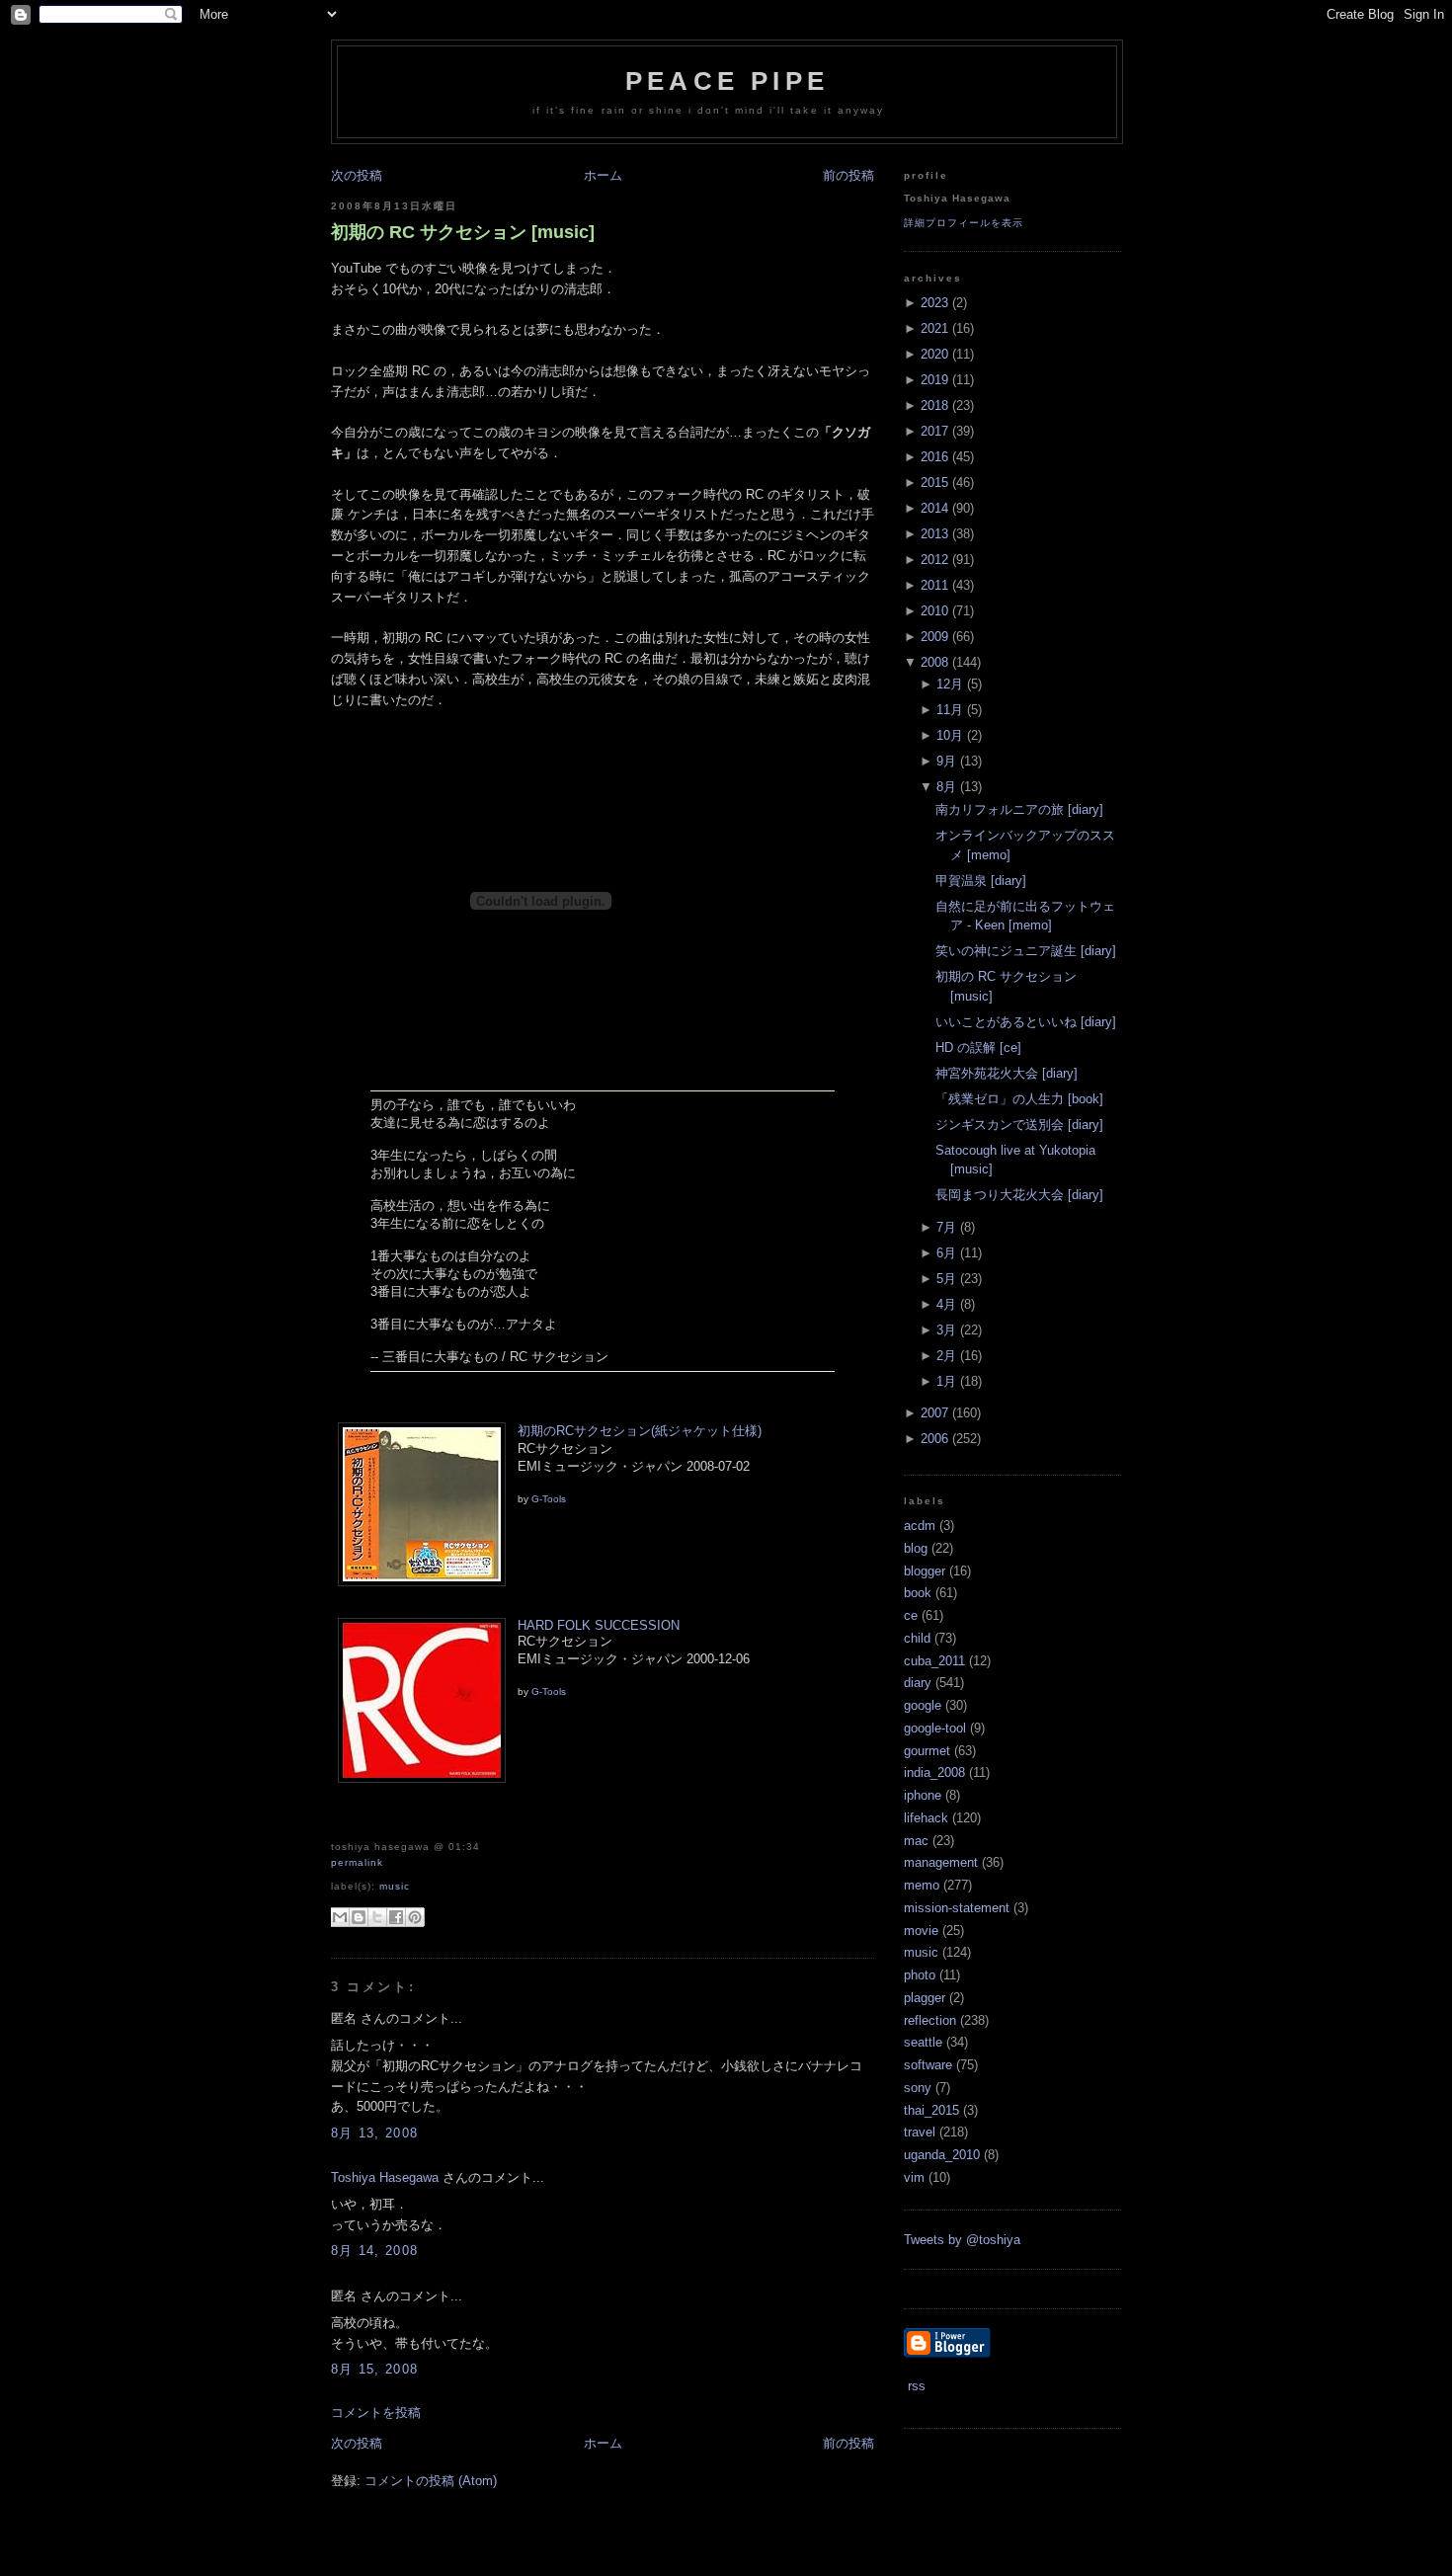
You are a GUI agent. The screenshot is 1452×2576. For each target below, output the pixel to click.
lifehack (926, 1818)
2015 (934, 483)
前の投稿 (848, 175)
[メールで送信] (340, 1917)
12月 (950, 684)
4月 (946, 1304)
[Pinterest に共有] (415, 1917)
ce (911, 1615)
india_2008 (934, 1772)
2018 (934, 405)
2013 (934, 534)
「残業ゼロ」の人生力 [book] (1019, 1099)
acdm (920, 1526)
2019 (934, 380)
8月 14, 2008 (374, 2251)
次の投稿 (357, 175)
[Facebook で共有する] (396, 1917)
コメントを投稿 (376, 2413)
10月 (950, 735)
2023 (934, 303)
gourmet (927, 1751)
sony (918, 2088)
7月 (946, 1227)
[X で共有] (377, 1917)
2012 (934, 560)
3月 (946, 1330)
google (923, 1705)
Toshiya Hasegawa (385, 2177)
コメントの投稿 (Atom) (431, 2481)
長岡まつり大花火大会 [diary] (1019, 1195)
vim (914, 2177)
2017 (934, 431)
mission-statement (957, 1908)
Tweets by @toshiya (962, 2240)
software (928, 2065)
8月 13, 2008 (374, 2133)
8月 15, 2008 (374, 2369)
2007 (934, 1413)
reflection (930, 2020)
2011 (934, 585)
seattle (923, 2042)
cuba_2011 (934, 1661)
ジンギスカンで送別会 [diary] (1019, 1125)
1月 (946, 1381)
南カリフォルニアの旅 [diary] (1019, 809)
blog (916, 1548)
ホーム (603, 175)
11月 (950, 710)
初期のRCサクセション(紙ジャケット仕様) (640, 1431)
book (918, 1593)
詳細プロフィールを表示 (964, 223)
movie (921, 1931)
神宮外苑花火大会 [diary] (1007, 1073)
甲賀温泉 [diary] (981, 881)
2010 (934, 611)
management (941, 1862)
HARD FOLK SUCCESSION (599, 1625)
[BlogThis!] (359, 1917)
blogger (925, 1571)
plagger (925, 1998)
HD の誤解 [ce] (978, 1047)
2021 (934, 328)
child (917, 1638)
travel (920, 2132)
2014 (934, 508)
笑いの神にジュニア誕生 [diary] (1026, 951)
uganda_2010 (942, 2155)
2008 (934, 662)
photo (920, 1975)
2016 (934, 457)
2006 (934, 1439)
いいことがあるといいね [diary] (1026, 1022)
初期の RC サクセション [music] (463, 232)
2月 (946, 1356)
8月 (946, 787)
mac (916, 1841)
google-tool (935, 1728)
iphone (923, 1795)
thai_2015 (931, 2110)
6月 (946, 1253)
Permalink (357, 1862)
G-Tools (549, 1499)
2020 (934, 354)
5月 (946, 1279)
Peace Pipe (727, 81)
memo (922, 1885)
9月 (946, 761)
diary (918, 1683)
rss (915, 2386)
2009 (934, 637)
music (395, 1886)
